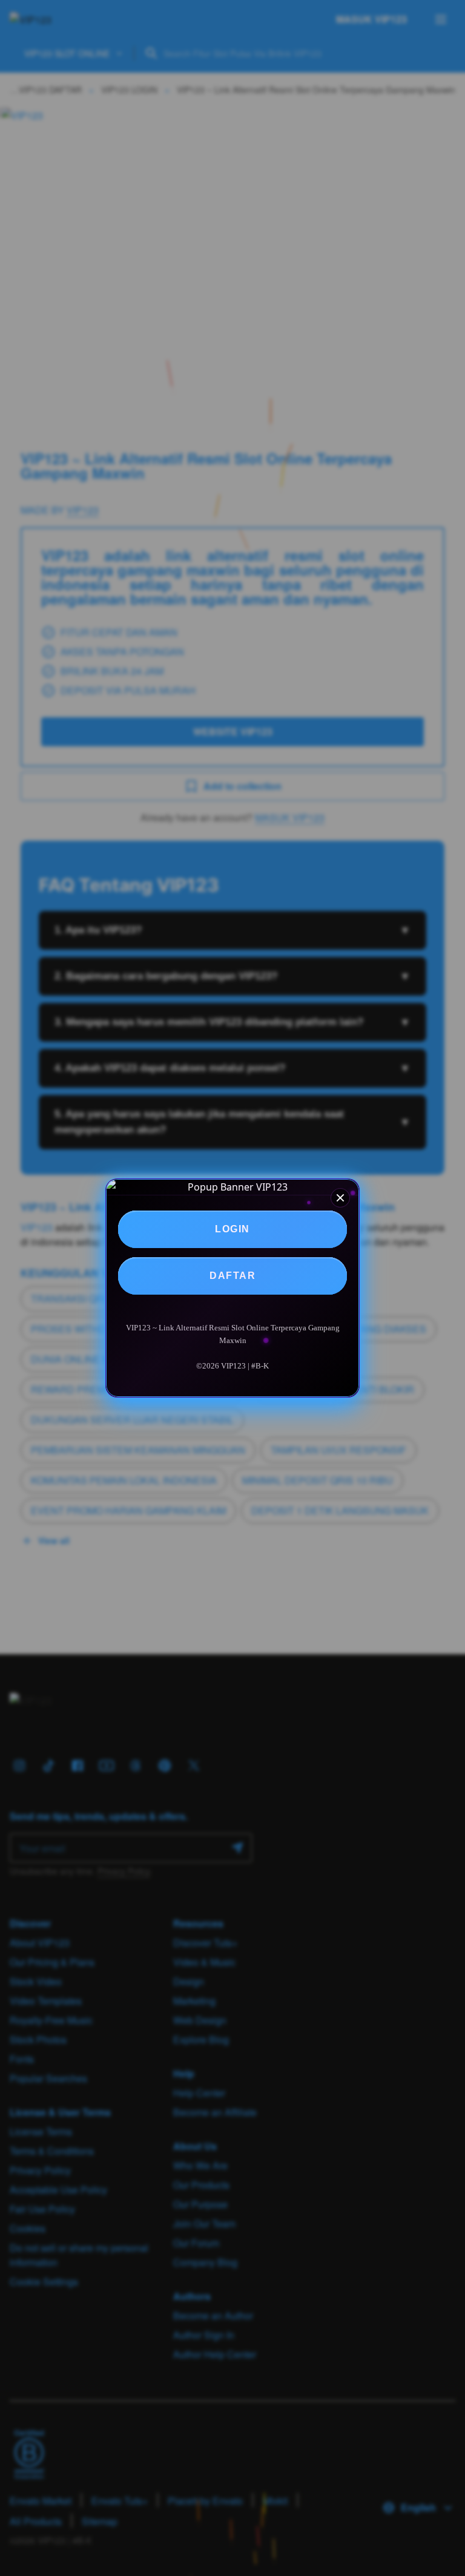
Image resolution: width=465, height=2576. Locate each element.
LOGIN (232, 1229)
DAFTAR (232, 1276)
